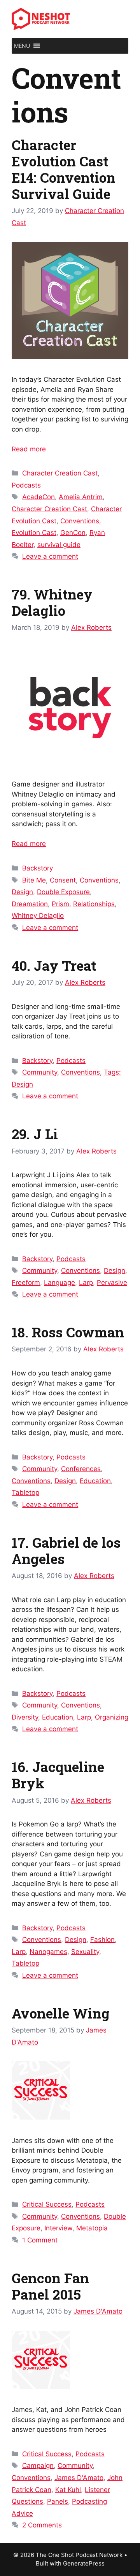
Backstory (38, 868)
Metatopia (92, 2228)
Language (59, 1283)
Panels (58, 2501)
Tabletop (25, 1492)
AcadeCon (38, 497)
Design (22, 892)
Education (95, 1481)
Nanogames (48, 1952)
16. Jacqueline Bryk (58, 1775)
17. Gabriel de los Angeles (66, 1550)
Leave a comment (50, 556)
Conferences (81, 1469)
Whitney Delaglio (38, 916)
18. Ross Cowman (68, 1332)
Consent (63, 880)
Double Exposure (63, 892)
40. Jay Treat (54, 965)
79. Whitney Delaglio (52, 602)
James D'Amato (79, 2478)
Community (40, 1072)
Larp (86, 1283)
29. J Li (35, 1134)
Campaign (38, 2466)
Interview (58, 2228)
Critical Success (47, 2204)
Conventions (80, 521)
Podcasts (26, 485)
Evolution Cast (34, 533)
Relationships (94, 904)
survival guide (59, 545)
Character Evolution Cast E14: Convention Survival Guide (64, 169)
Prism (60, 904)
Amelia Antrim (81, 497)
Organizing (112, 1717)
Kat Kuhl (68, 2490)
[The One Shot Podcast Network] (41, 19)
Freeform (26, 1283)
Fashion (102, 1940)
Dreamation (30, 904)
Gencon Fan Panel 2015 (50, 2286)
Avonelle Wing (61, 2013)
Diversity (25, 1717)
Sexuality (85, 1952)
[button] (22, 46)
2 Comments (42, 2525)
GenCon (73, 533)
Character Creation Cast (60, 473)
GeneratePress (84, 2563)
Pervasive (112, 1283)
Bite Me (34, 880)
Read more (29, 449)
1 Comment (40, 2240)
